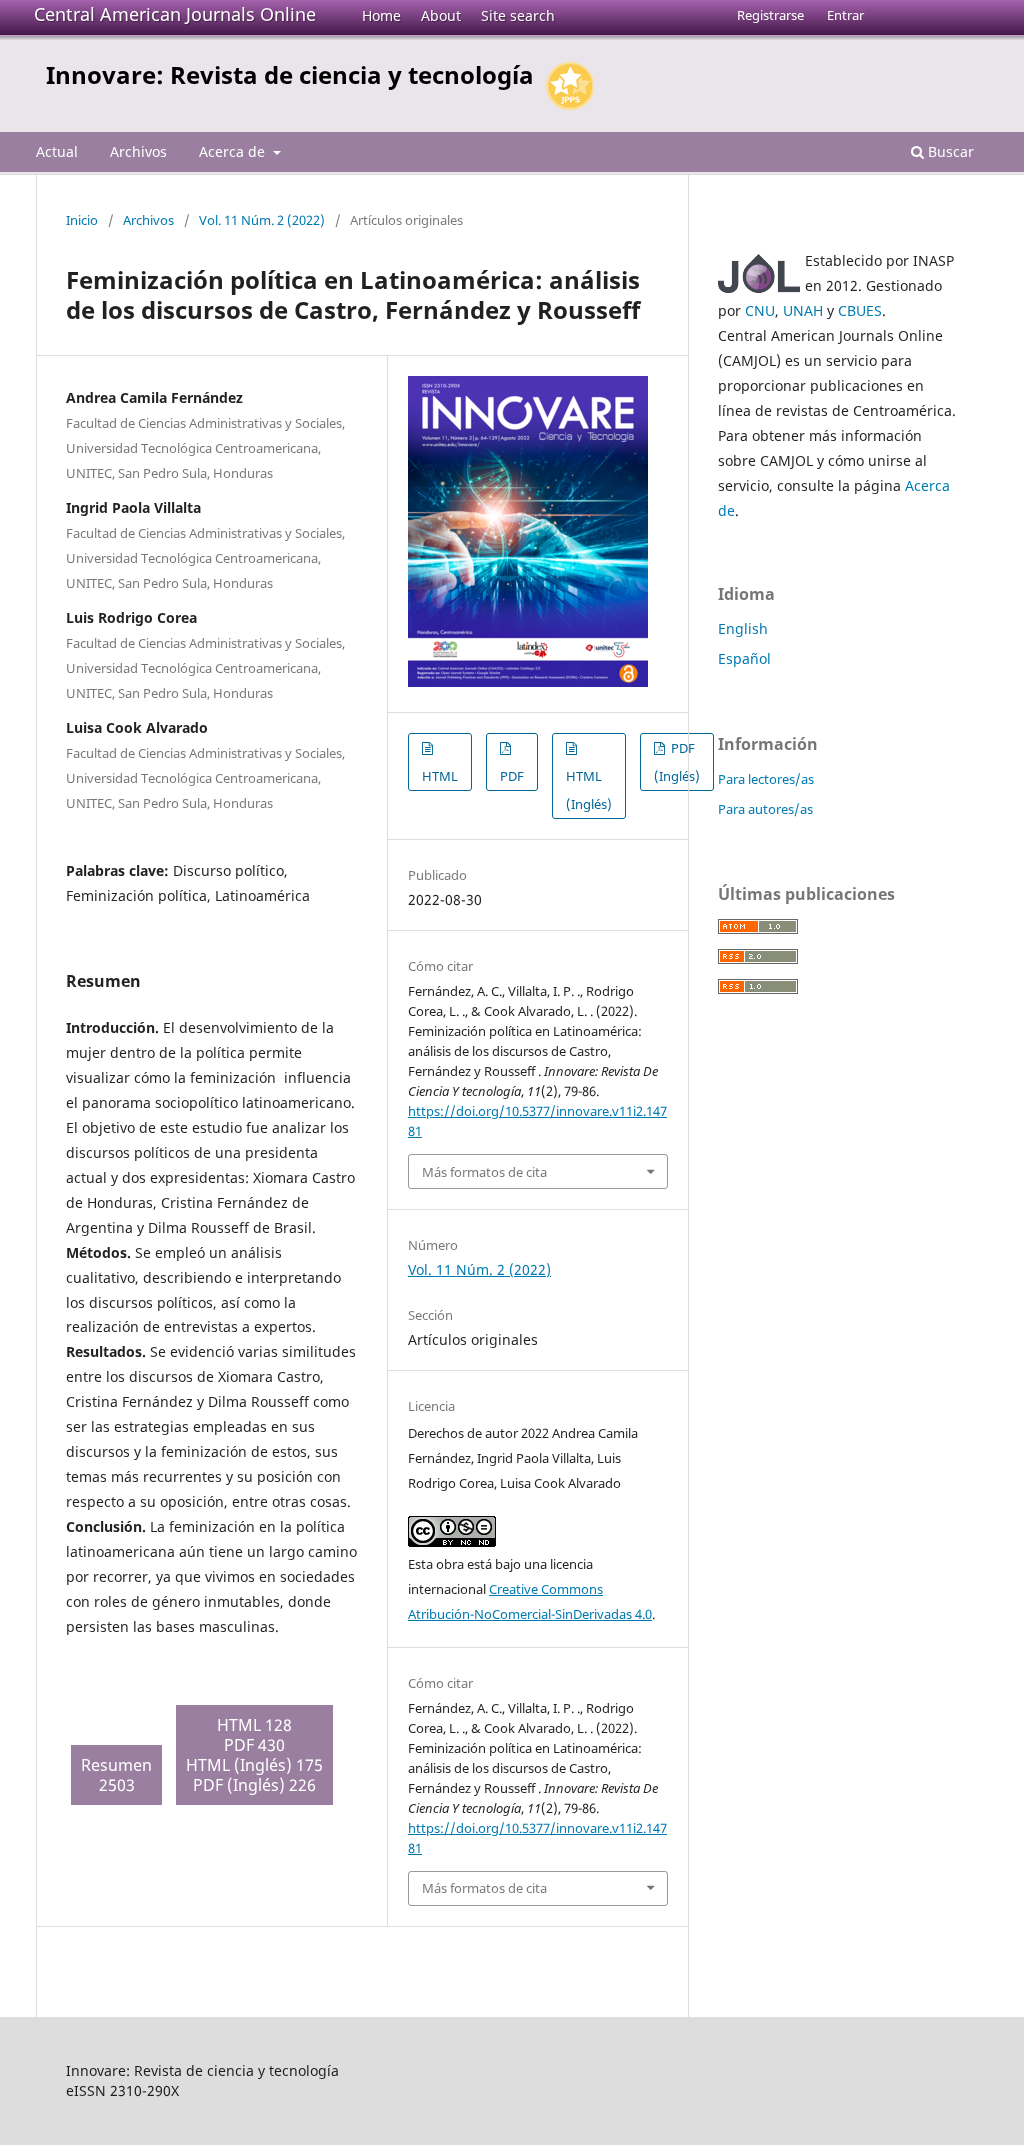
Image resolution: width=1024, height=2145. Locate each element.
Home (381, 15)
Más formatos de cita (484, 1172)
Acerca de (234, 151)
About (441, 15)
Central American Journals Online (175, 14)
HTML (440, 776)
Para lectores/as (766, 779)
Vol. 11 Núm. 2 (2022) (262, 220)
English (743, 628)
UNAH (803, 310)
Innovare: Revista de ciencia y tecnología (290, 74)
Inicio (82, 220)
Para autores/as (765, 809)
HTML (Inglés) (589, 790)
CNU (760, 310)
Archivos (138, 151)
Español (744, 658)
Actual (57, 151)
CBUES (860, 310)
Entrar (845, 15)
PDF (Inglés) (677, 762)
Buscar (949, 151)
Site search (518, 15)
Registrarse (770, 15)
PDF (512, 776)
